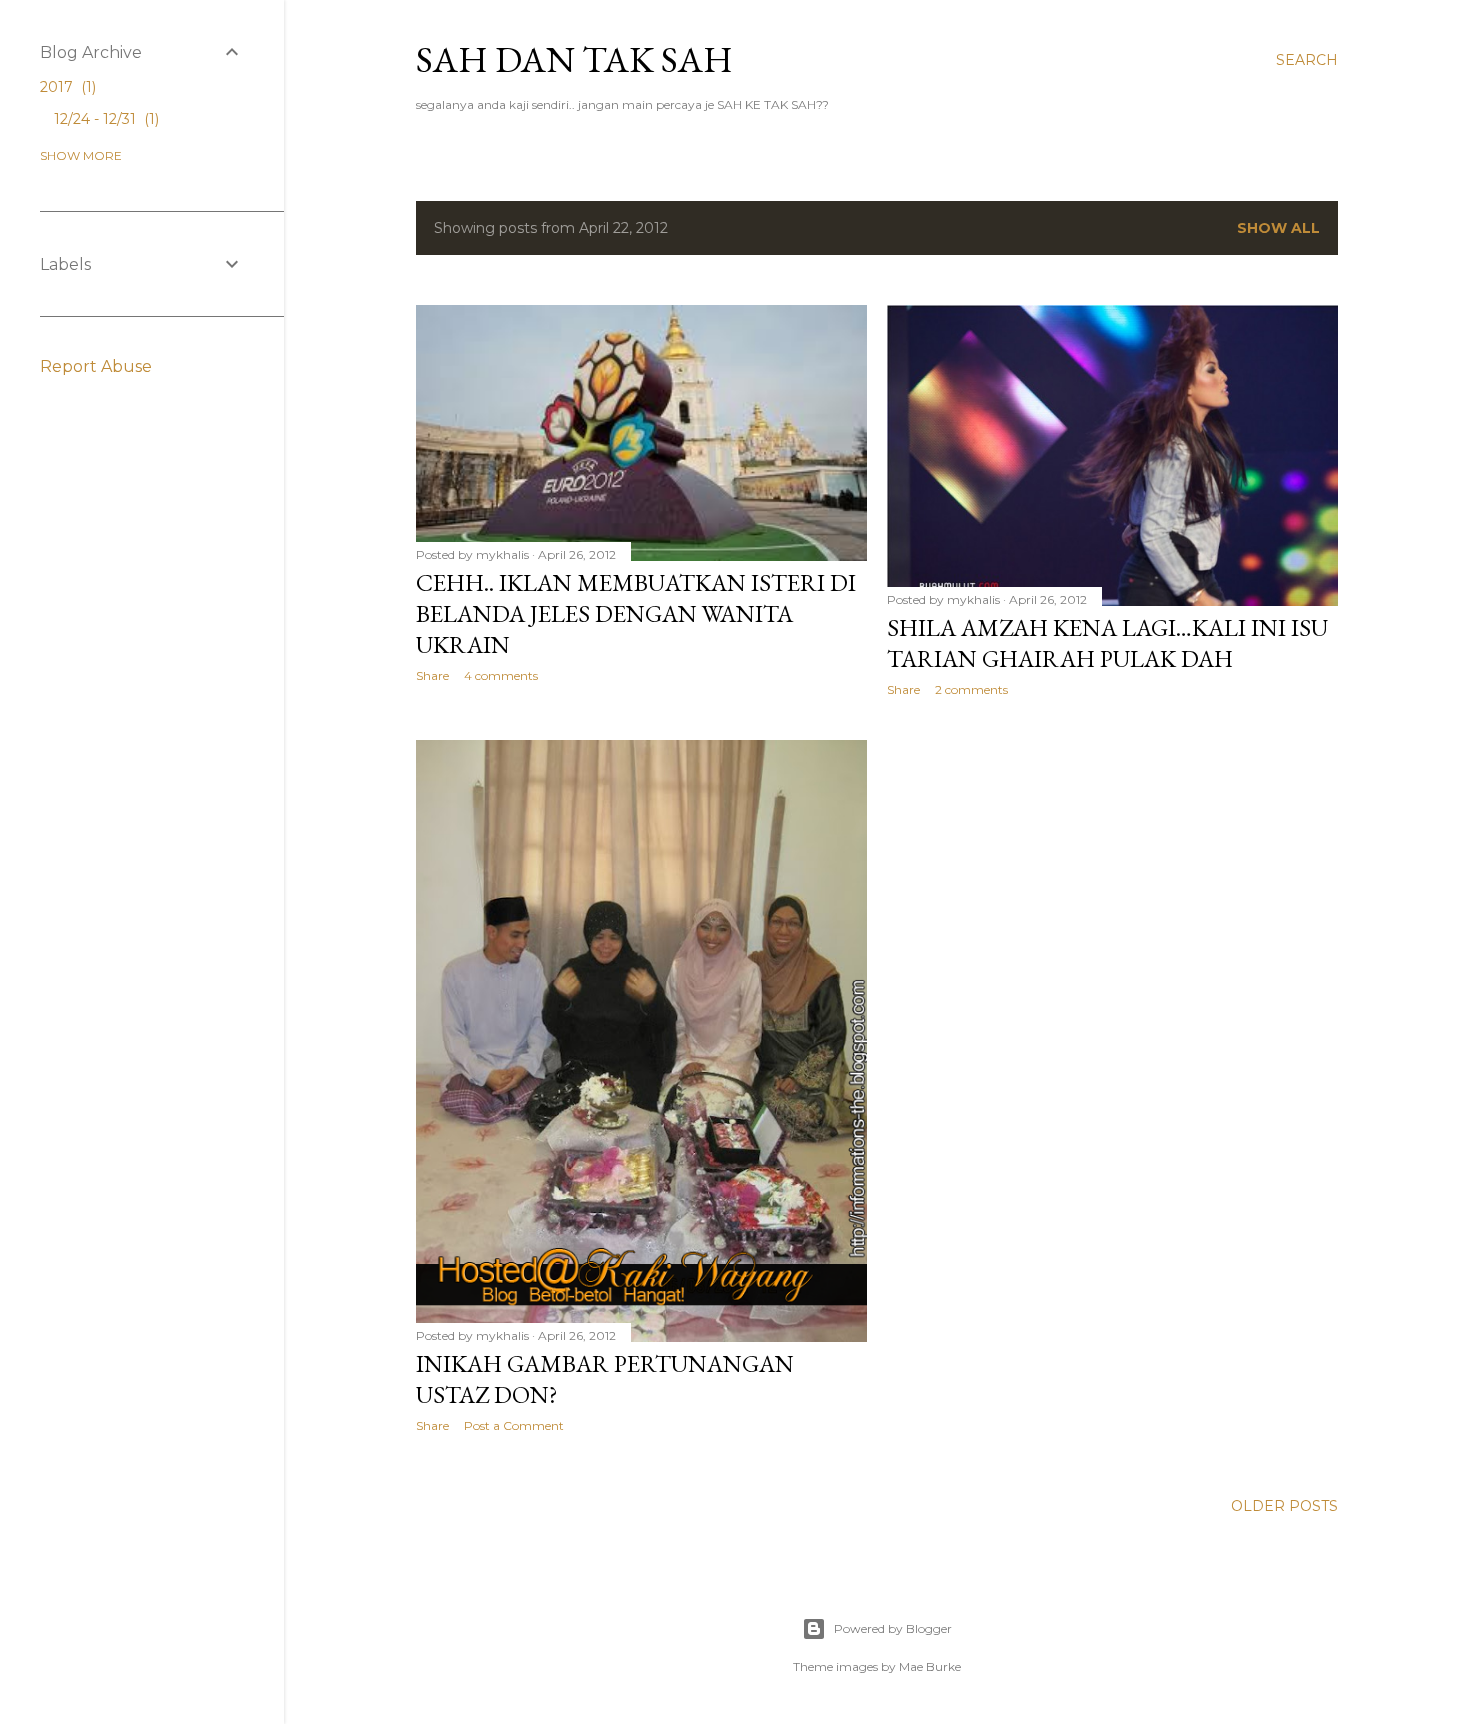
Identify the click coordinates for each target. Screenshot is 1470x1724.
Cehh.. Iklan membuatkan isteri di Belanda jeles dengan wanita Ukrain (636, 613)
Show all (1278, 228)
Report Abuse (96, 366)
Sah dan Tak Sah (574, 59)
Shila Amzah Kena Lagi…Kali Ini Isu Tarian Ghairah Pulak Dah (1107, 643)
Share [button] (432, 675)
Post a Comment (514, 1425)
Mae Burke (930, 1666)
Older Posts (1284, 1506)
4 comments (501, 675)
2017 (66, 87)
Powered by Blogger (893, 1628)
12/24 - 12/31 (104, 119)
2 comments (971, 689)
